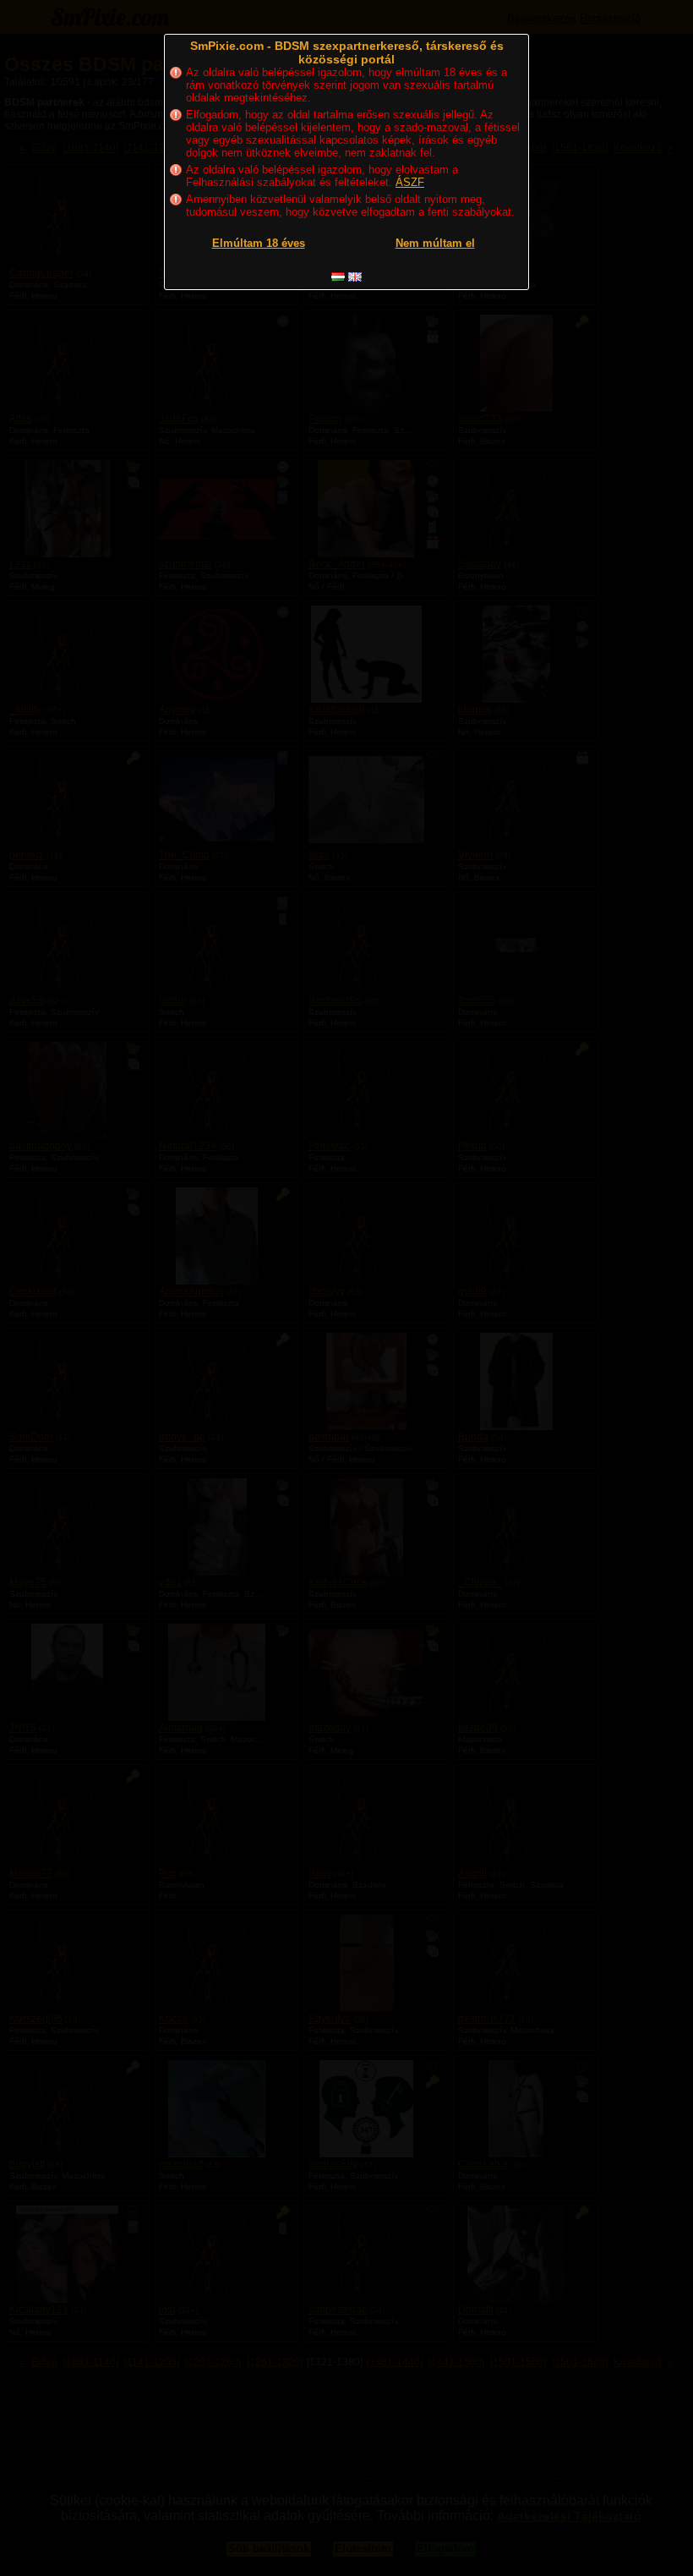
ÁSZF (410, 182)
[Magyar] (338, 277)
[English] (355, 277)
